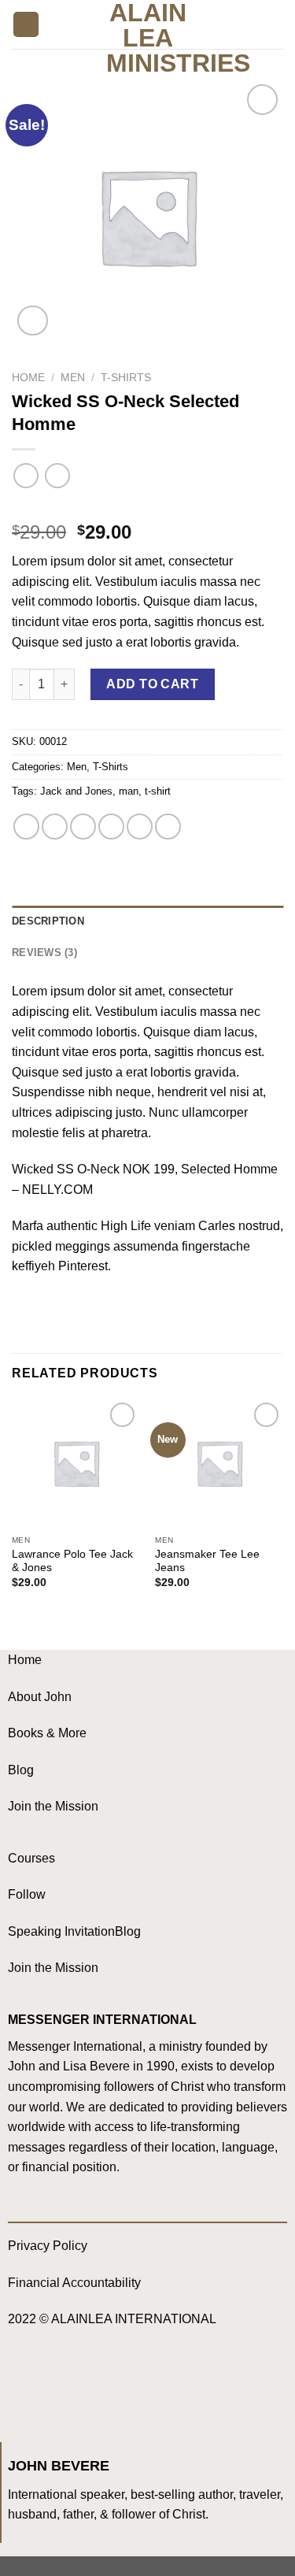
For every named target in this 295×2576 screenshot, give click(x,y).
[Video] (33, 321)
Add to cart (152, 684)
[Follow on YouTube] (118, 2386)
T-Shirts (126, 378)
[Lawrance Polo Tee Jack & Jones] (76, 1463)
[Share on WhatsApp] (26, 827)
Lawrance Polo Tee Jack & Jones (72, 1561)
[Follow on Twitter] (87, 2386)
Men (73, 378)
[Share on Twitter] (83, 827)
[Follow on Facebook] (24, 2386)
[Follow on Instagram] (55, 2386)
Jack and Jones (76, 791)
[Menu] (26, 25)
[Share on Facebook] (55, 827)
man (129, 791)
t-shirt (158, 791)
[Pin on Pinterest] (140, 827)
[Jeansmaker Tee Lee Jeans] (219, 1463)
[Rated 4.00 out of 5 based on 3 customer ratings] (147, 507)
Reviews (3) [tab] (44, 953)
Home (28, 378)
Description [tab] (48, 921)
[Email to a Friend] (111, 827)
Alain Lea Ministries (147, 38)
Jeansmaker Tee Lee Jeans (207, 1561)
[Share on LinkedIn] (168, 827)
